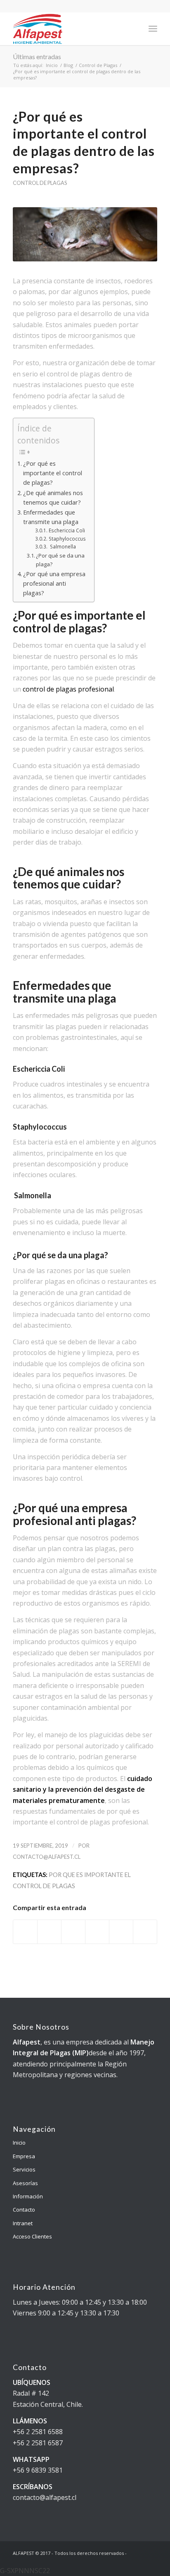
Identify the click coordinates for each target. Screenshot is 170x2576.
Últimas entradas (37, 56)
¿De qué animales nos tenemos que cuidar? (53, 498)
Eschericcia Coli (67, 530)
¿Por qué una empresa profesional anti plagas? (54, 583)
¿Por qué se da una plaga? (60, 560)
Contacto (24, 2210)
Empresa (24, 2156)
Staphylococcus (67, 539)
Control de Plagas (98, 65)
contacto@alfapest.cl (47, 1857)
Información (28, 2196)
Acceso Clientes (32, 2236)
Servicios (24, 2169)
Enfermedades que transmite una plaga (51, 517)
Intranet (23, 2223)
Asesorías (25, 2183)
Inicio (52, 65)
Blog (68, 65)
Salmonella (62, 547)
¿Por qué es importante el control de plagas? (53, 473)
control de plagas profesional (68, 689)
